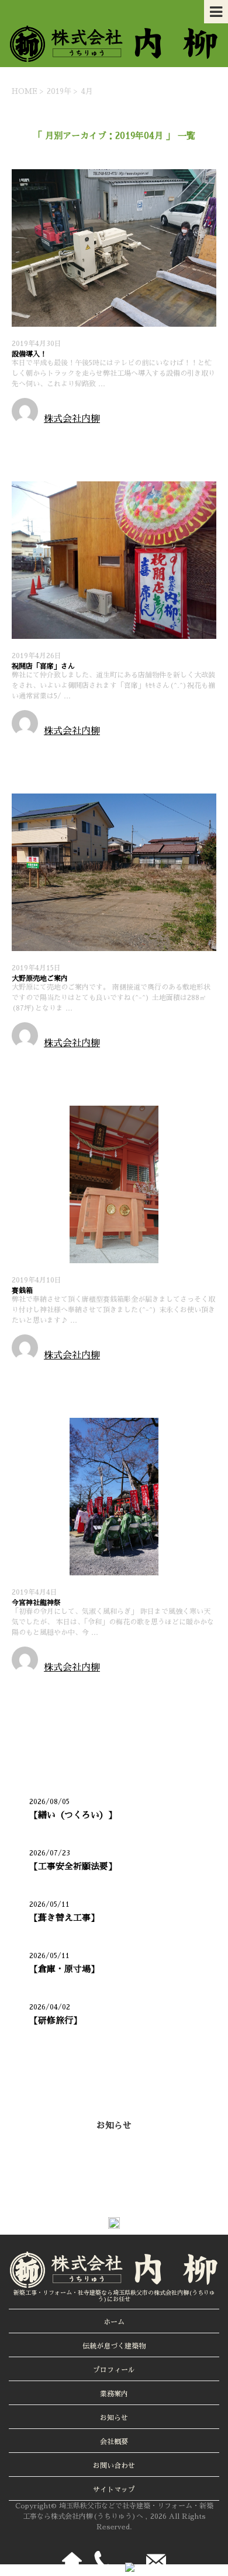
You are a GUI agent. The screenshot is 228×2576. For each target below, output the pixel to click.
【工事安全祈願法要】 (73, 1866)
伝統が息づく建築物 (114, 2346)
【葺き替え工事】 (64, 1918)
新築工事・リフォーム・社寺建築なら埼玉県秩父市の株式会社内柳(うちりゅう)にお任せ (114, 2296)
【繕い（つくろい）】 (73, 1815)
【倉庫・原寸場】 (64, 1969)
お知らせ (31, 438)
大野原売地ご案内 (40, 978)
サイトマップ (114, 2490)
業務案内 (114, 2394)
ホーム (114, 2322)
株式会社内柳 (72, 419)
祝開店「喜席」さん (43, 666)
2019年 (59, 91)
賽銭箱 (22, 1291)
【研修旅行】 (56, 2020)
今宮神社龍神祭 (36, 1603)
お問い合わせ (114, 2466)
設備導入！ (29, 354)
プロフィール (114, 2370)
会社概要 (114, 2442)
